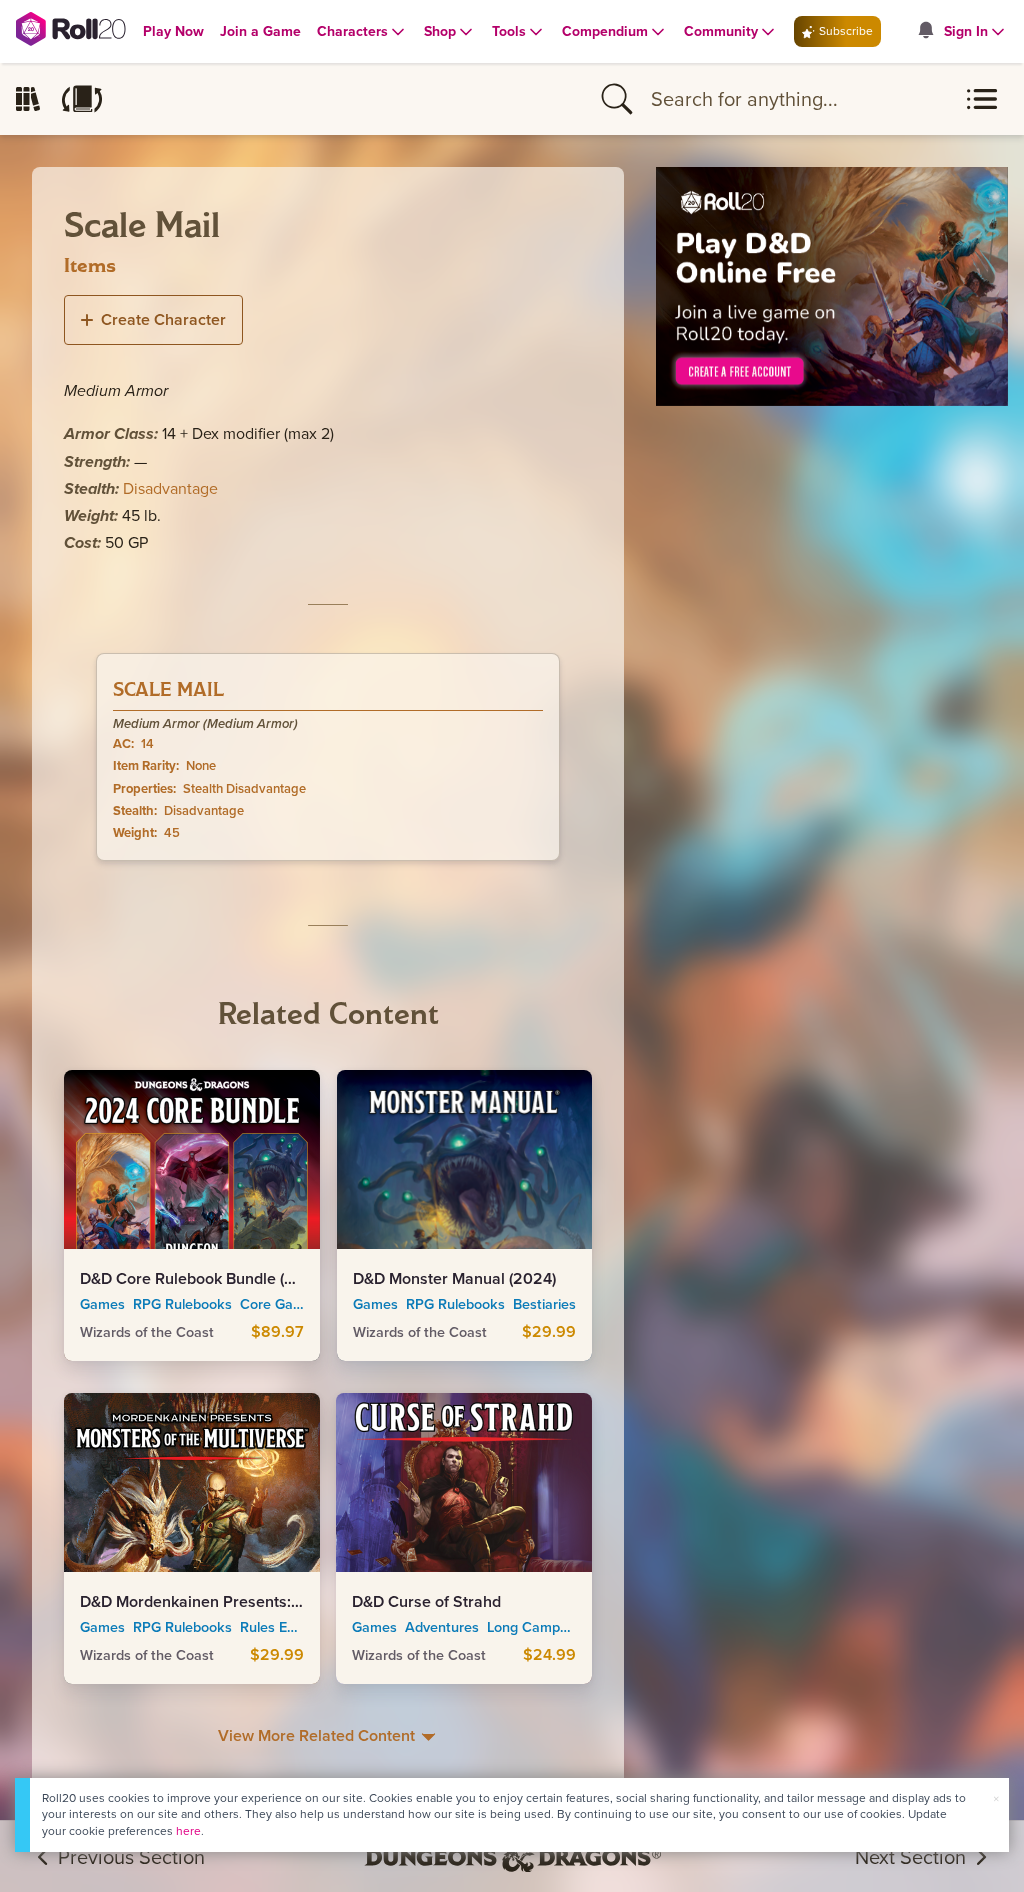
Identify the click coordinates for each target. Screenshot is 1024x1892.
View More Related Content (318, 1735)
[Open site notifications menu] (925, 31)
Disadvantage (170, 488)
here (188, 1831)
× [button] (996, 1798)
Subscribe (844, 31)
